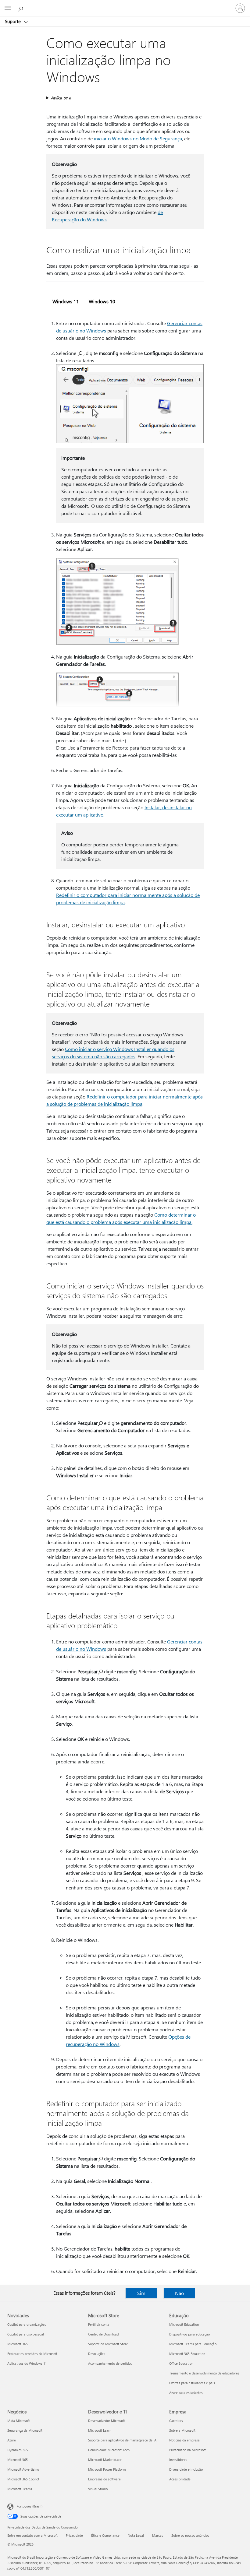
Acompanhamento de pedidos (110, 2363)
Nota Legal (136, 2535)
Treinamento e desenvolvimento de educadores (204, 2373)
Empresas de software (104, 2479)
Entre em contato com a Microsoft (32, 2535)
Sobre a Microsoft (182, 2430)
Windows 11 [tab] (66, 301)
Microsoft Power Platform (107, 2469)
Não (179, 2293)
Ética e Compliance (105, 2535)
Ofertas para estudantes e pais (192, 2383)
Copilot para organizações (27, 2324)
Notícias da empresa (184, 2440)
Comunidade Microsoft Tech (109, 2450)
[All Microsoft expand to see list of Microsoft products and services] (8, 8)
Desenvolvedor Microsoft (107, 2421)
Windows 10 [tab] (102, 301)
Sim (141, 2293)
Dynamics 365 (18, 2450)
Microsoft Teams (20, 2489)
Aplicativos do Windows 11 (27, 2363)
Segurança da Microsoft (25, 2430)
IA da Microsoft (19, 2421)
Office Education (181, 2363)
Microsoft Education (184, 2324)
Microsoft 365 (18, 2344)
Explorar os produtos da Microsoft (32, 2354)
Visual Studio (98, 2489)
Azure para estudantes (186, 2393)
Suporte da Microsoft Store (108, 2344)
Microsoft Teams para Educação (193, 2344)
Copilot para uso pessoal (26, 2334)
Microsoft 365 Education (187, 2354)
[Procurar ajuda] (21, 8)
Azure (12, 2440)
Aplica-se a (61, 98)
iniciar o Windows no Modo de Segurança (138, 138)
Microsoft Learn (100, 2430)
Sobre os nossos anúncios (190, 2535)
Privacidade (74, 2535)
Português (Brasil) (29, 2506)
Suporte (13, 21)
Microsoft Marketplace (105, 2460)
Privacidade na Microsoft (187, 2450)
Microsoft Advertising (23, 2469)
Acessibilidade (180, 2479)
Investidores (178, 2460)
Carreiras (176, 2421)
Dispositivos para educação (189, 2334)
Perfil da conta (99, 2324)
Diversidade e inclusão (186, 2469)
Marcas (158, 2535)
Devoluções (97, 2354)
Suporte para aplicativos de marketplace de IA (122, 2440)
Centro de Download (103, 2334)
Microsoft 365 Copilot (23, 2479)
